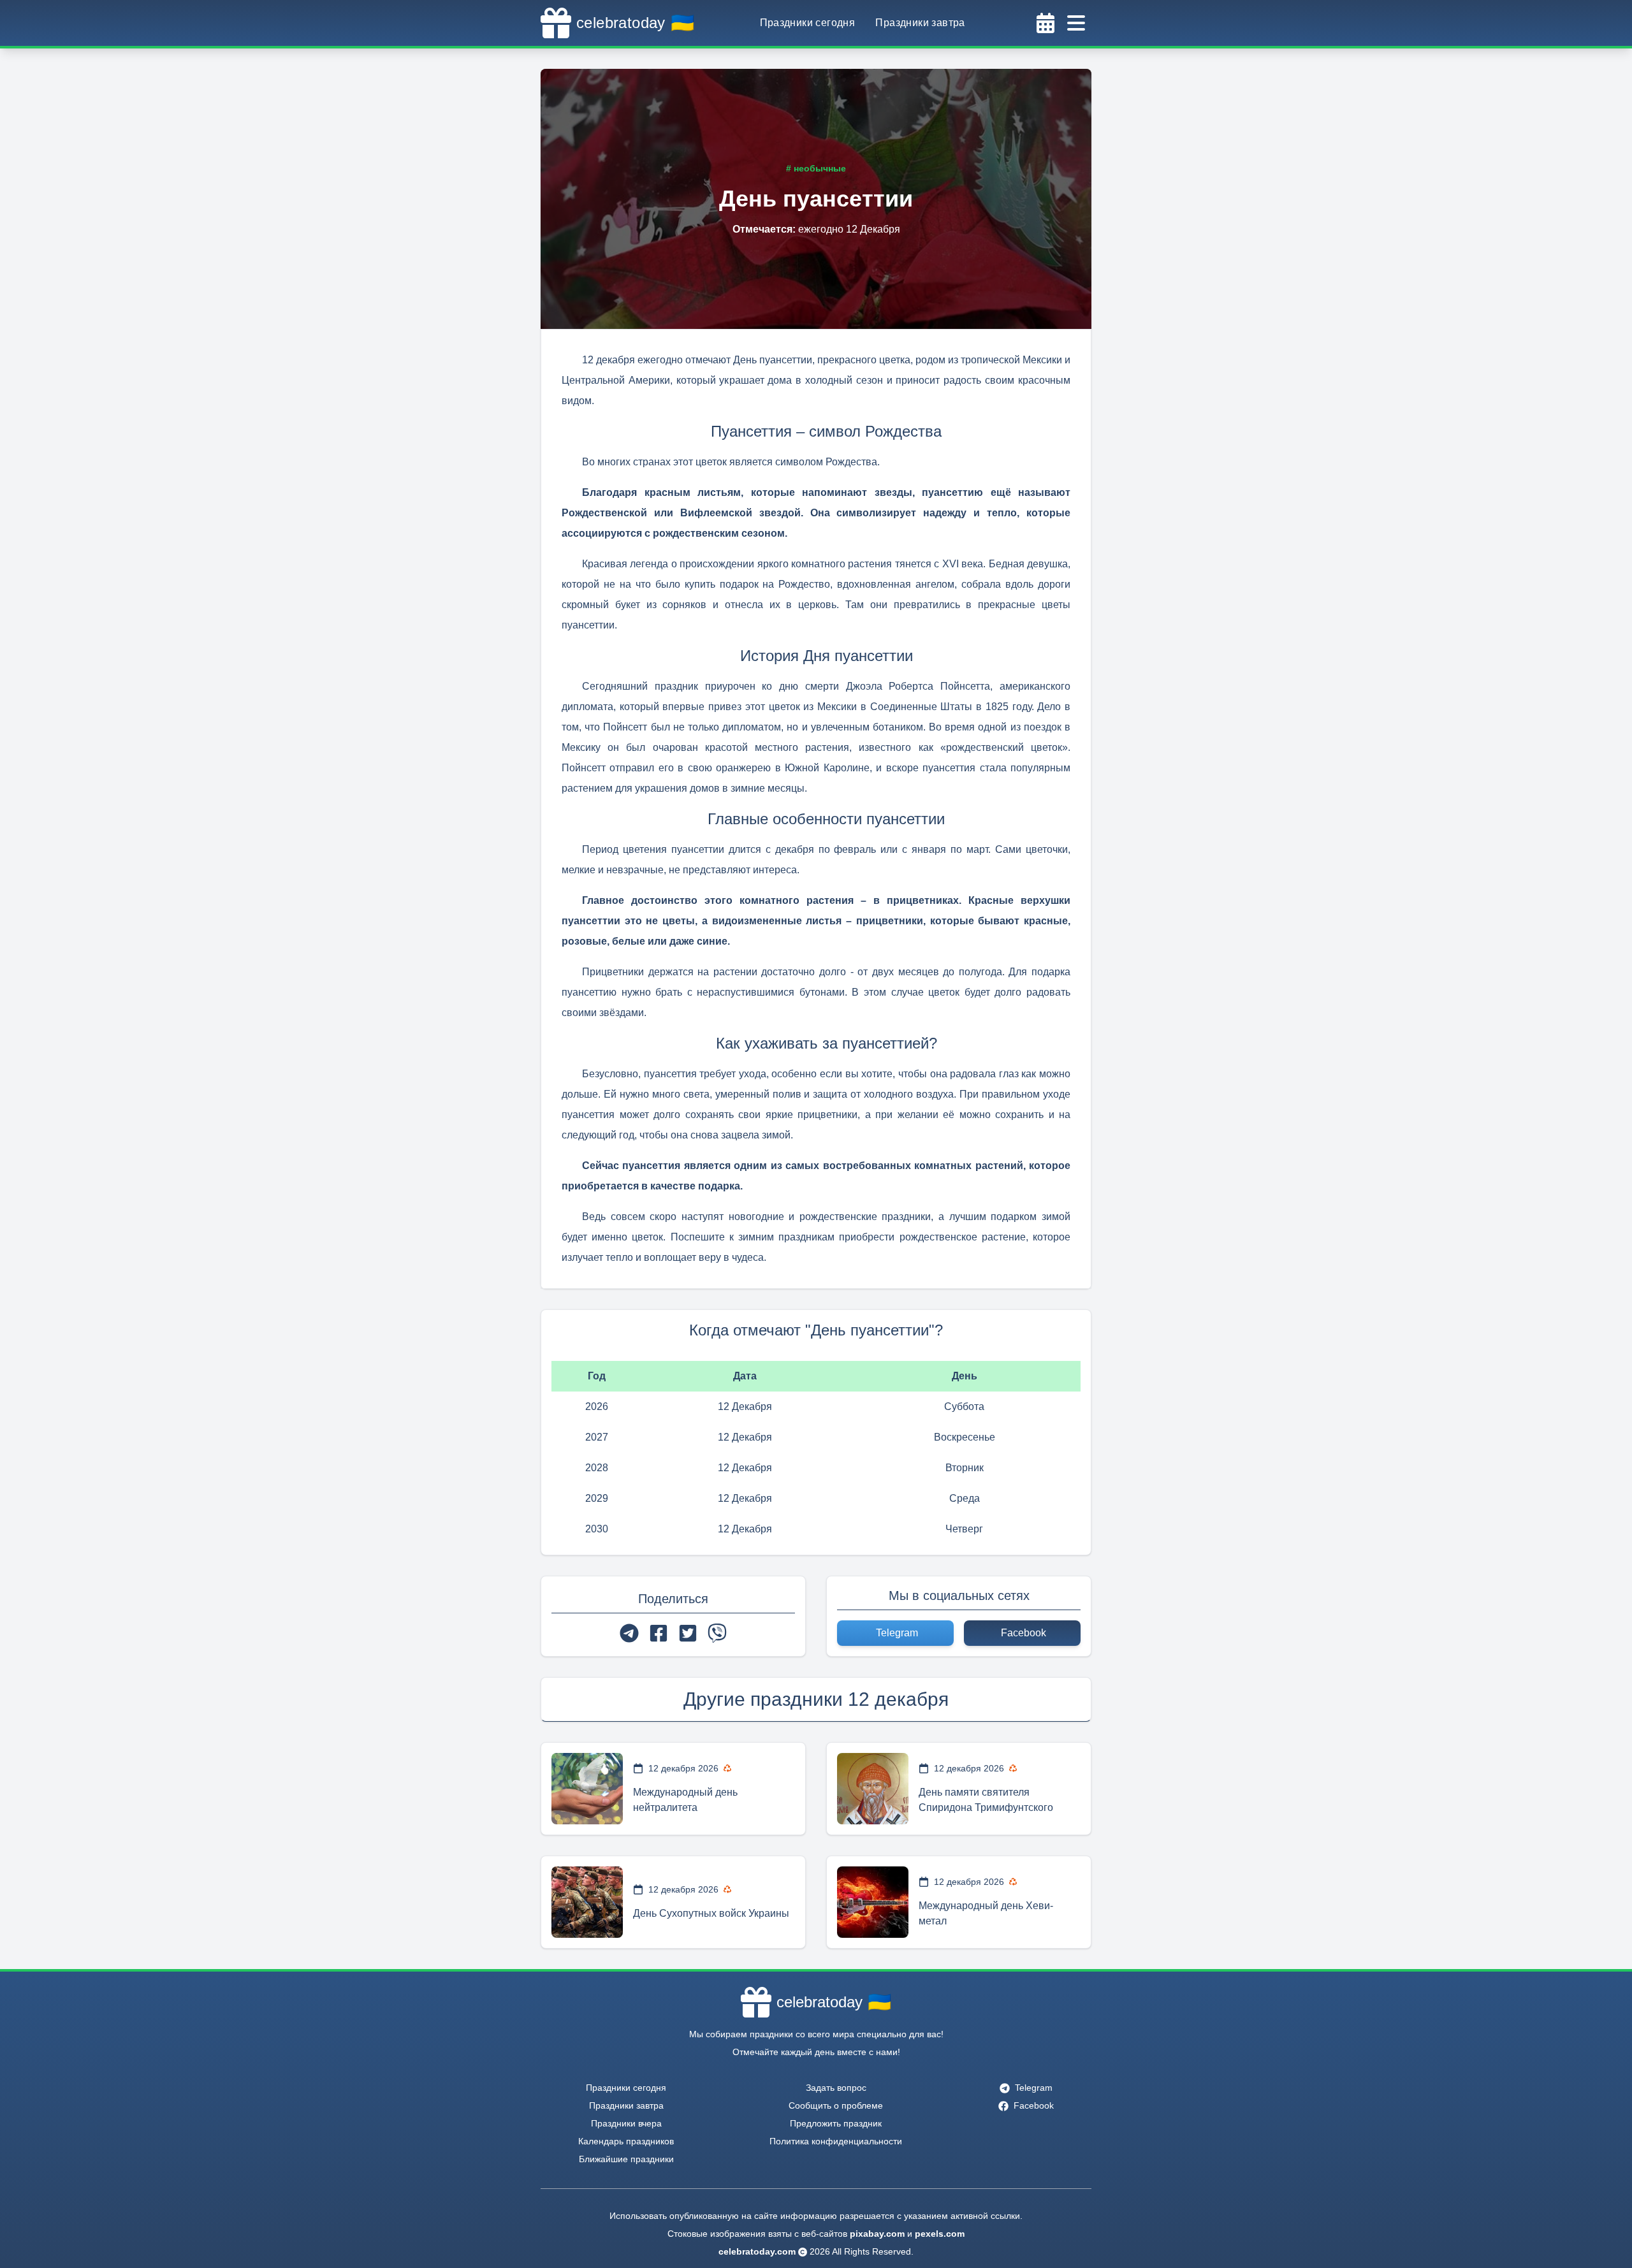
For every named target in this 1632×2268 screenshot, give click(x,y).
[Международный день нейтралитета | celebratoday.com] (587, 1789)
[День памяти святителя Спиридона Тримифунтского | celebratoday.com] (873, 1789)
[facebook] (659, 1633)
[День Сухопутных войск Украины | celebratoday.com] (587, 1902)
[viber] (717, 1633)
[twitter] (688, 1633)
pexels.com (940, 2234)
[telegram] (629, 1633)
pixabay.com (877, 2234)
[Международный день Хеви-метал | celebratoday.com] (873, 1902)
